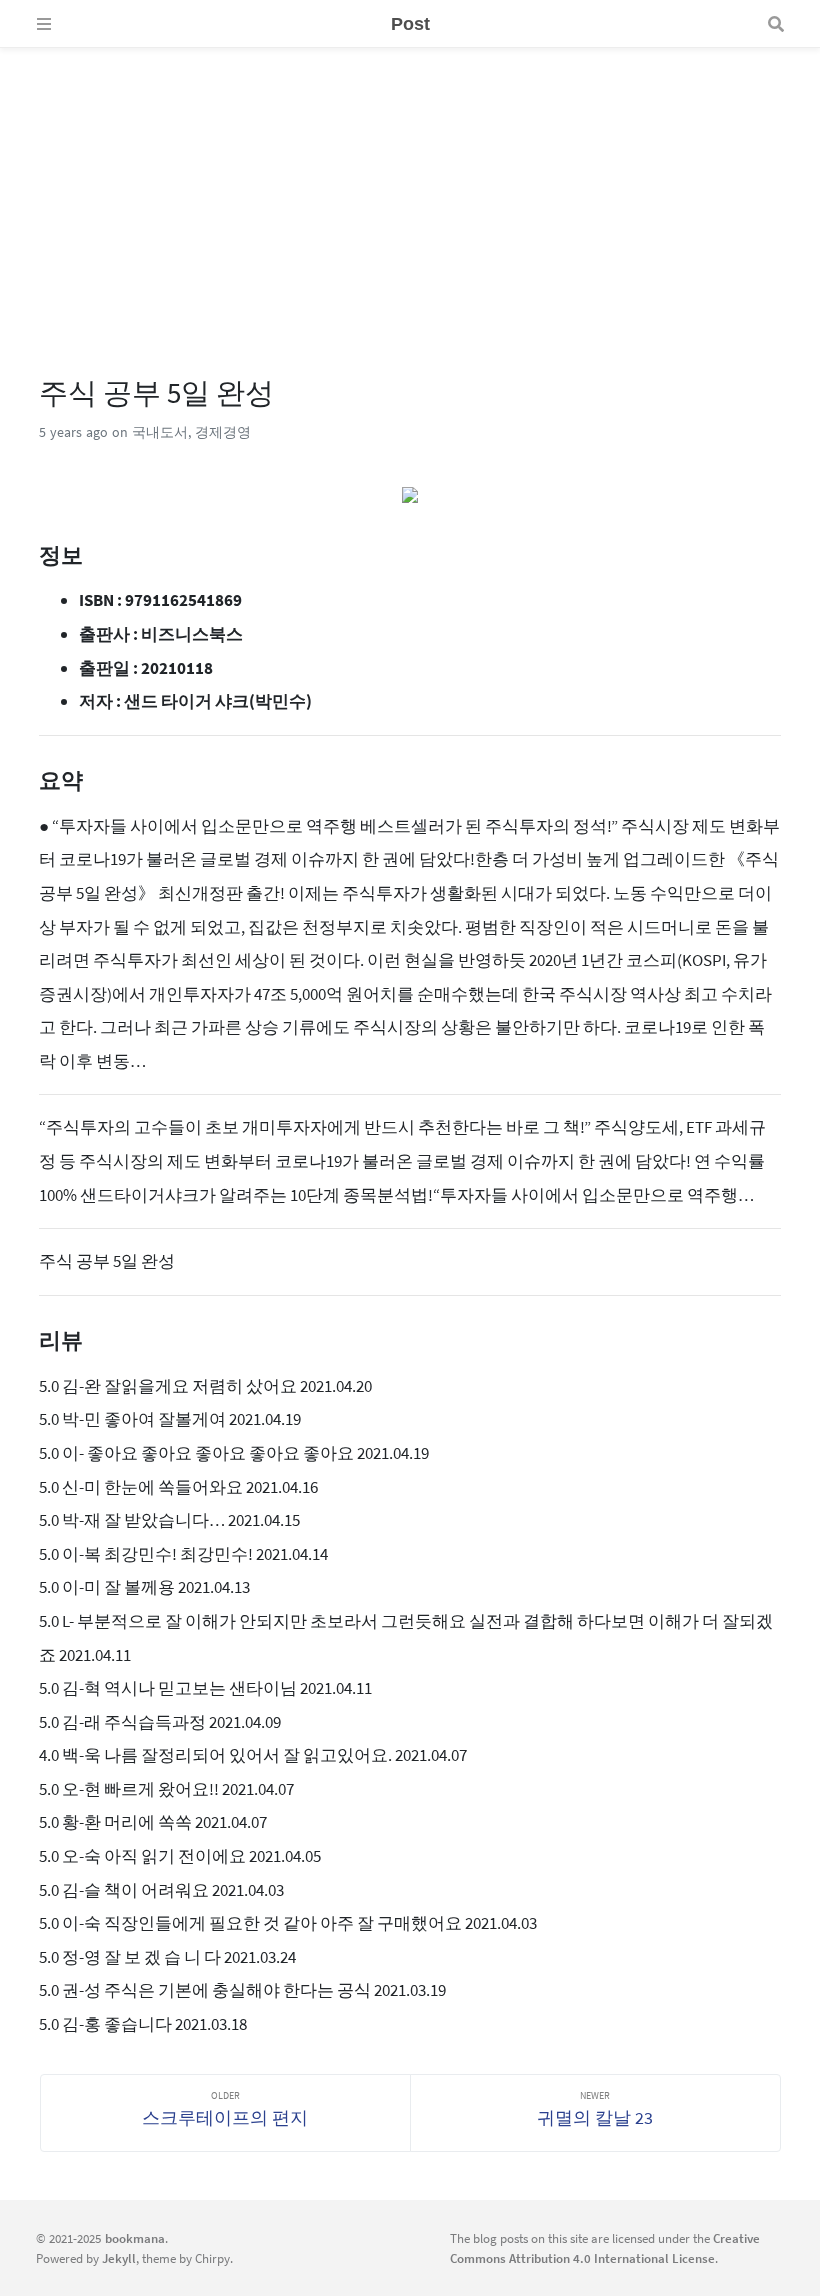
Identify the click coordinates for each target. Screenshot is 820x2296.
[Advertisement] (410, 188)
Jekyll (119, 2258)
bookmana (135, 2238)
